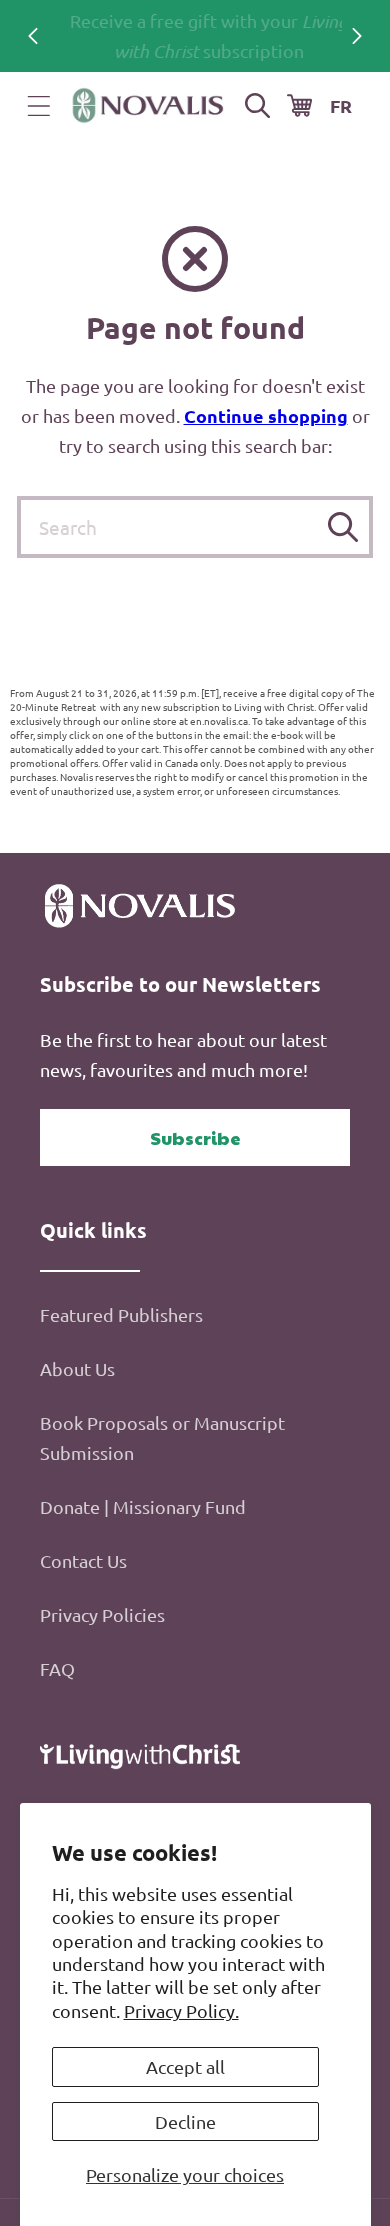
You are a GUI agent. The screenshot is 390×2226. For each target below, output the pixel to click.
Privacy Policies (102, 1614)
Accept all (185, 2066)
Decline (185, 2121)
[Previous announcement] (33, 36)
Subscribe (195, 1137)
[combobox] (195, 527)
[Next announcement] (357, 36)
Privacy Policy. (181, 2010)
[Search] (342, 526)
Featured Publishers (121, 1314)
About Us (77, 1368)
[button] (39, 106)
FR (341, 105)
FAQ (57, 1668)
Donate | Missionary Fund (143, 1506)
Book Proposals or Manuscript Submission (162, 1437)
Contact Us (83, 1560)
